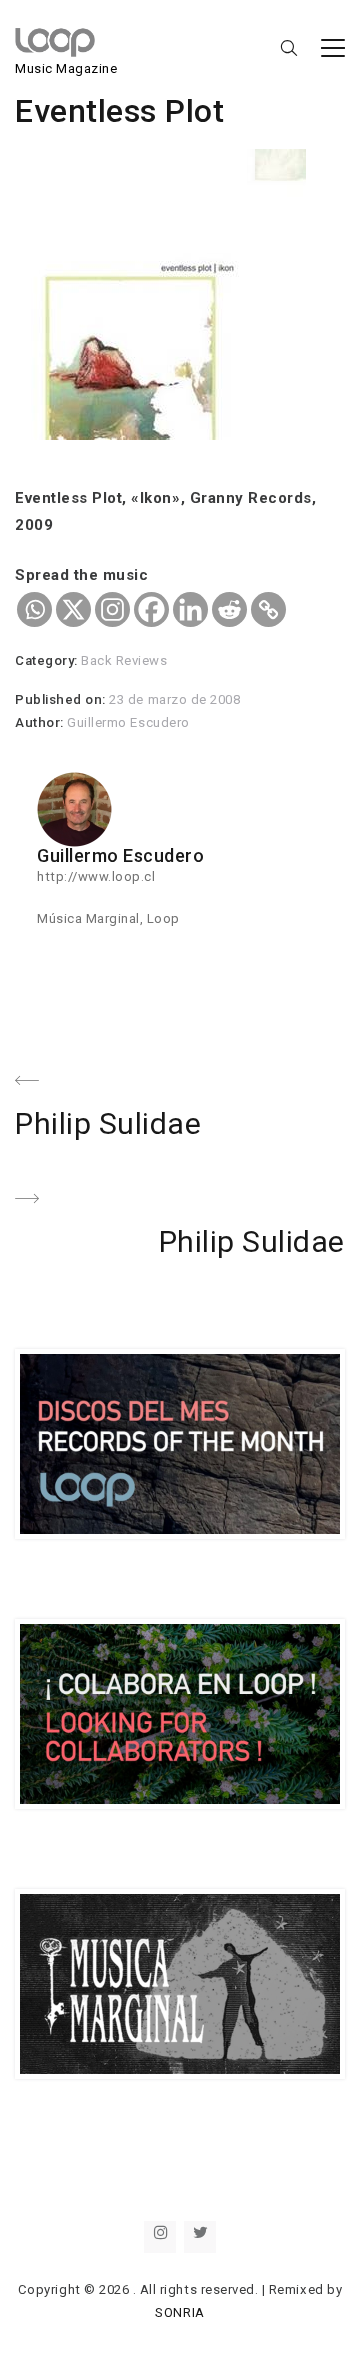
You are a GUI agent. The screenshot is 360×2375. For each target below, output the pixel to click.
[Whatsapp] (34, 609)
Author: (41, 722)
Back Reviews (124, 660)
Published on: (62, 699)
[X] (73, 609)
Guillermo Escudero (128, 722)
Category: (48, 660)
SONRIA (179, 2312)
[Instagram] (112, 609)
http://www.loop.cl (96, 876)
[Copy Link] (268, 609)
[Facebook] (151, 609)
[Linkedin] (190, 609)
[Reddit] (229, 609)
